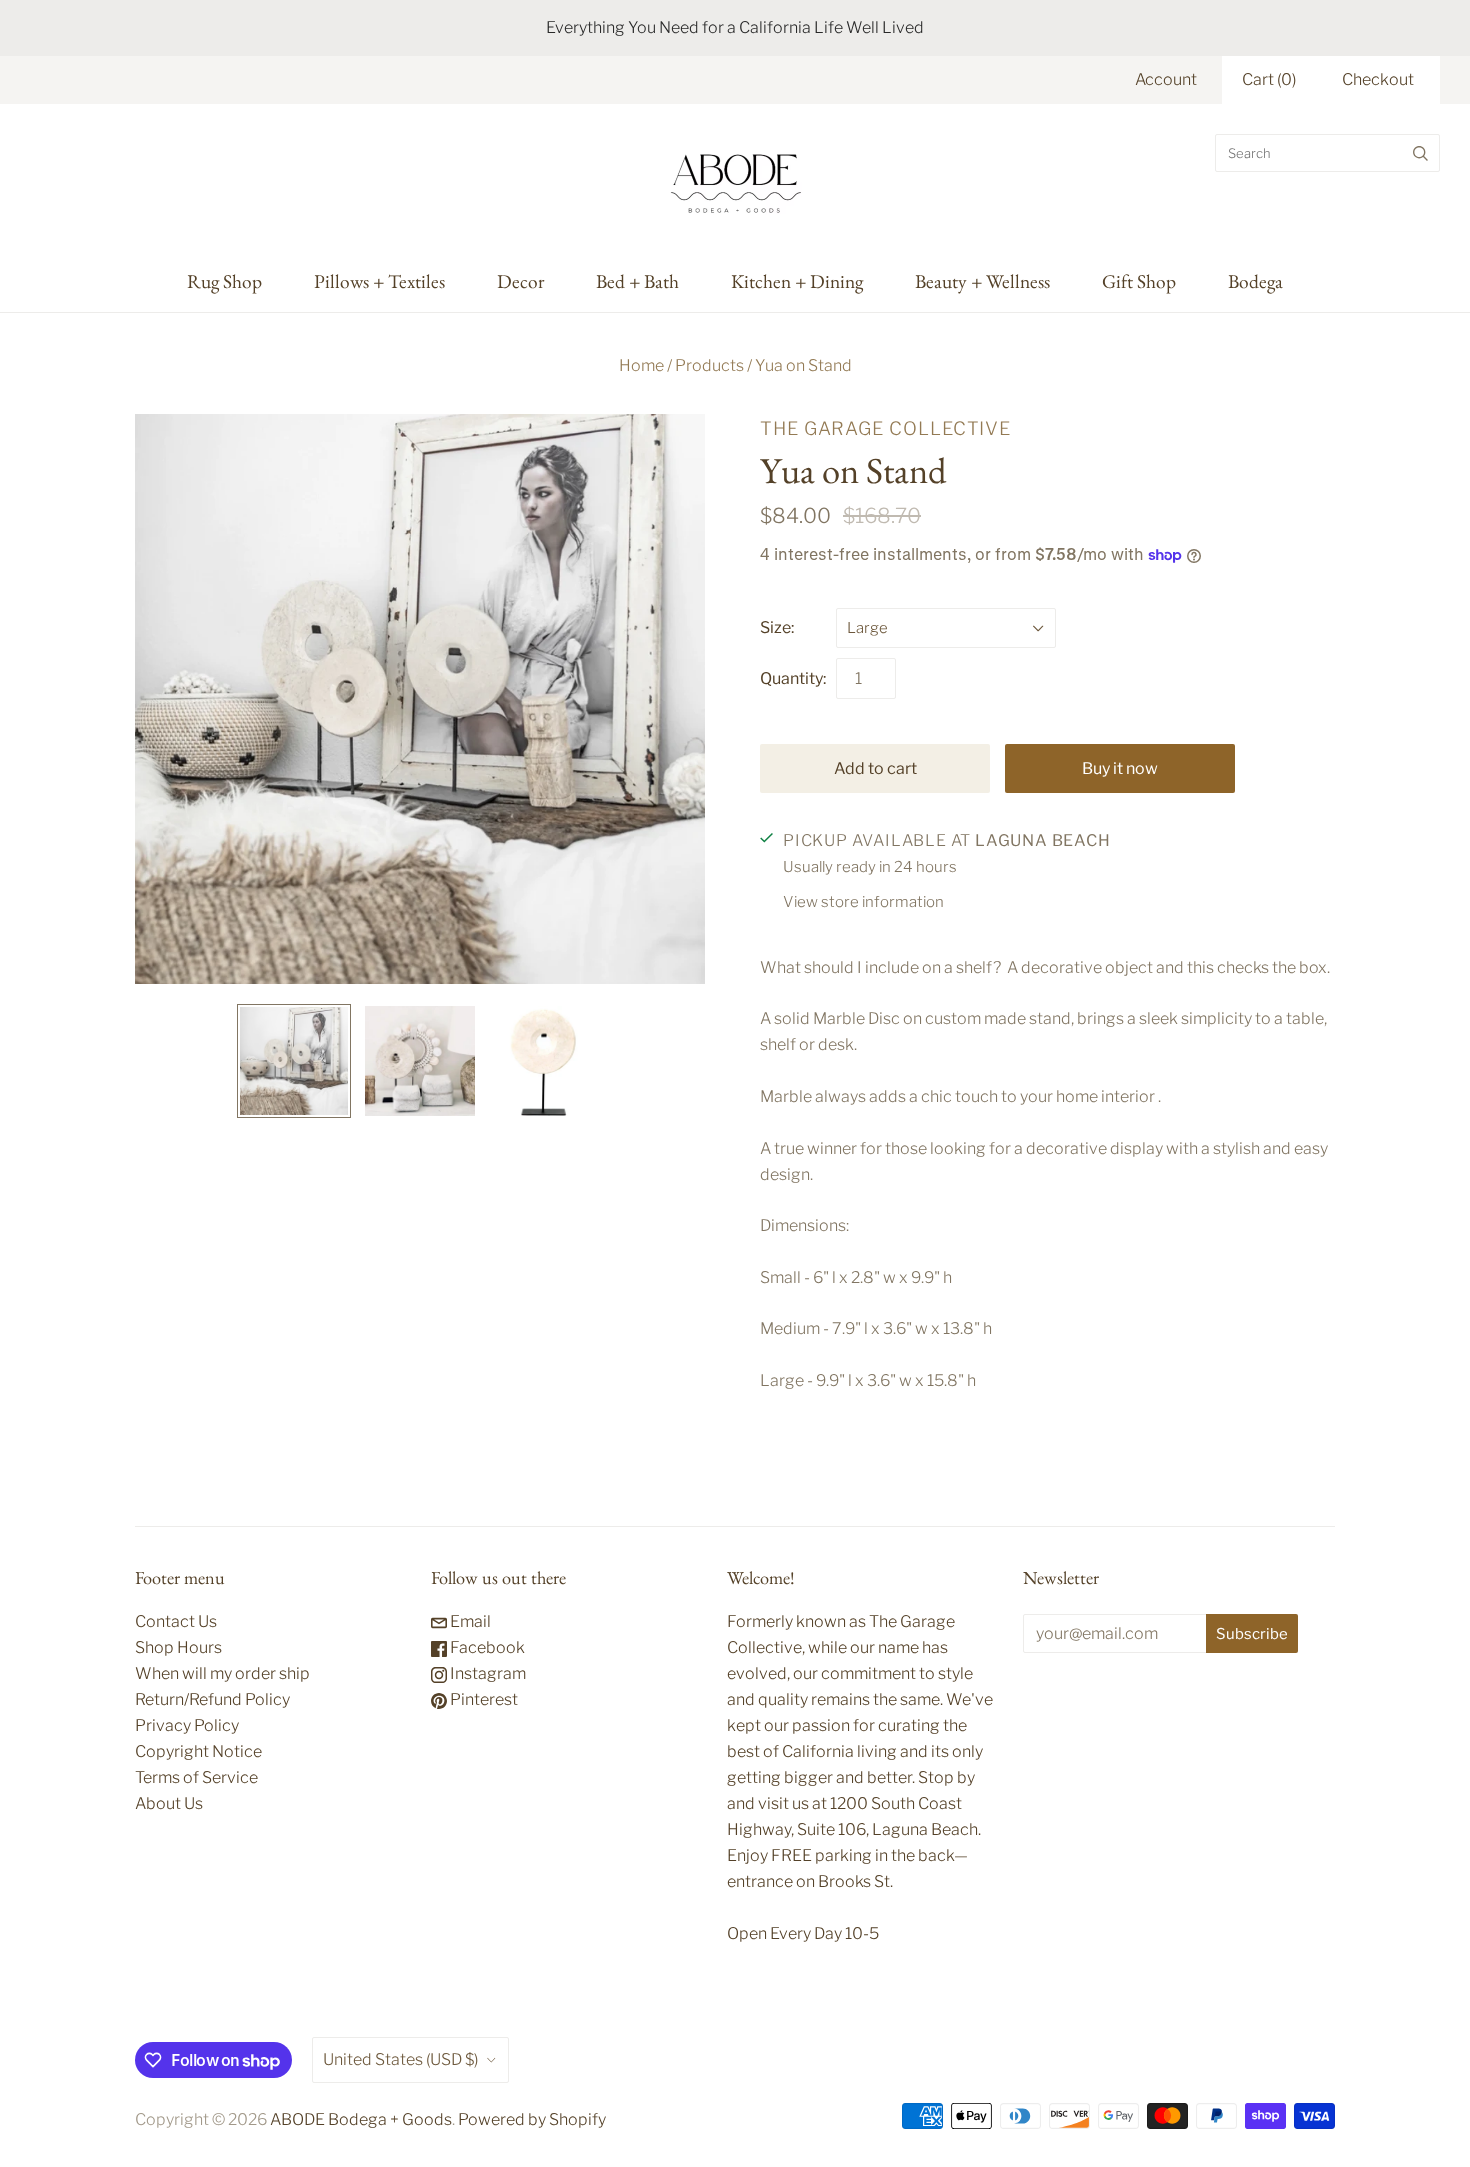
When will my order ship (222, 1673)
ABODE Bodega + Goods (361, 2119)
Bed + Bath (637, 281)
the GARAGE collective (885, 428)
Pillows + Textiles (379, 281)
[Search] (1420, 153)
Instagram (486, 1673)
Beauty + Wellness (982, 281)
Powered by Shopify (532, 2119)
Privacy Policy (187, 1725)
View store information (863, 902)
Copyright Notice (198, 1751)
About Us (169, 1803)
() (1269, 79)
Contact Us (176, 1621)
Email (469, 1621)
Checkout (1378, 79)
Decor (520, 281)
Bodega (1255, 281)
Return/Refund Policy (212, 1699)
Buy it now (1120, 768)
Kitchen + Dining (797, 281)
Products (709, 365)
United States (400, 2059)
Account (1166, 79)
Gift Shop (1139, 281)
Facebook (486, 1647)
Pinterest (482, 1699)
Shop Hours (178, 1647)
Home (641, 365)
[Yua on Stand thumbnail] (294, 1061)
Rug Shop (224, 281)
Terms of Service (196, 1777)
